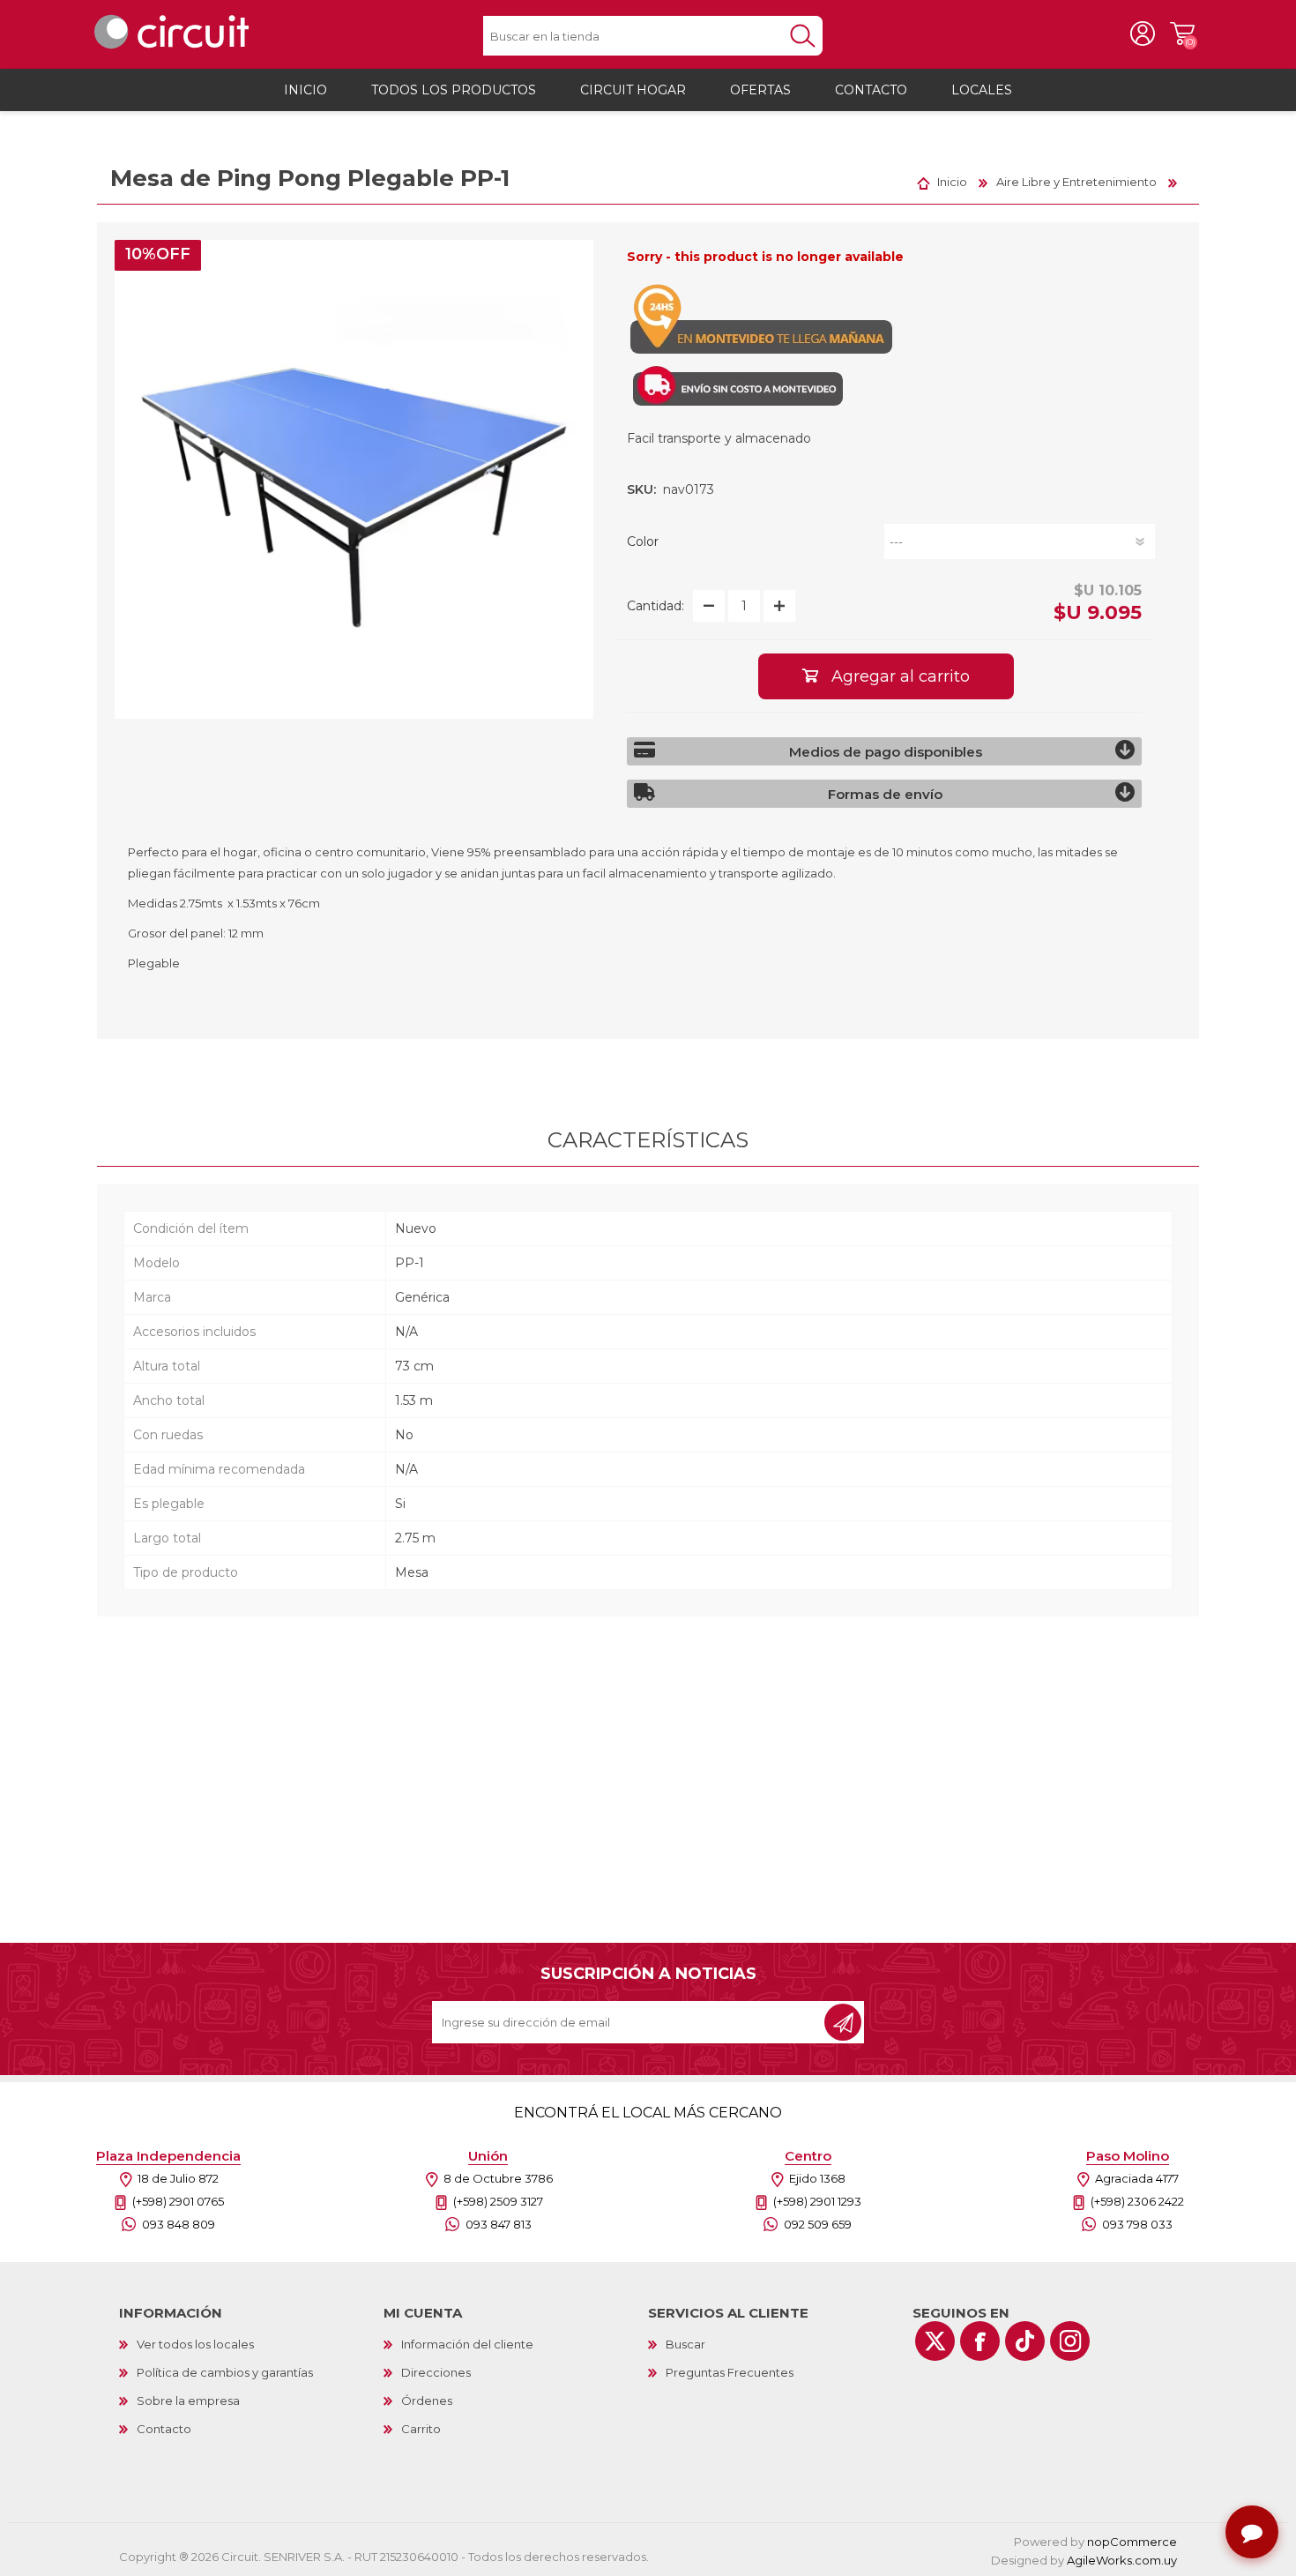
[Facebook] (980, 2341)
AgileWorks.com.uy (1122, 2560)
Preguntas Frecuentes (730, 2372)
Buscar (685, 2344)
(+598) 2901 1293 (817, 2201)
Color (643, 541)
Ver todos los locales (195, 2344)
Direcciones (436, 2372)
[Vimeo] (1025, 2341)
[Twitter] (935, 2341)
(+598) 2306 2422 (1137, 2201)
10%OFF (158, 254)
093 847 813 (499, 2224)
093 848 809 (179, 2224)
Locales (982, 90)
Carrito (1182, 34)
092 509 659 (818, 2224)
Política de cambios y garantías (225, 2372)
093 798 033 (1137, 2224)
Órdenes (427, 2401)
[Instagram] (1070, 2341)
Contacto (164, 2429)
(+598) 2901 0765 (178, 2201)
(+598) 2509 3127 (498, 2201)
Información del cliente (467, 2344)
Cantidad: (655, 606)
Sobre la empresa (188, 2401)
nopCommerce (1132, 2542)
